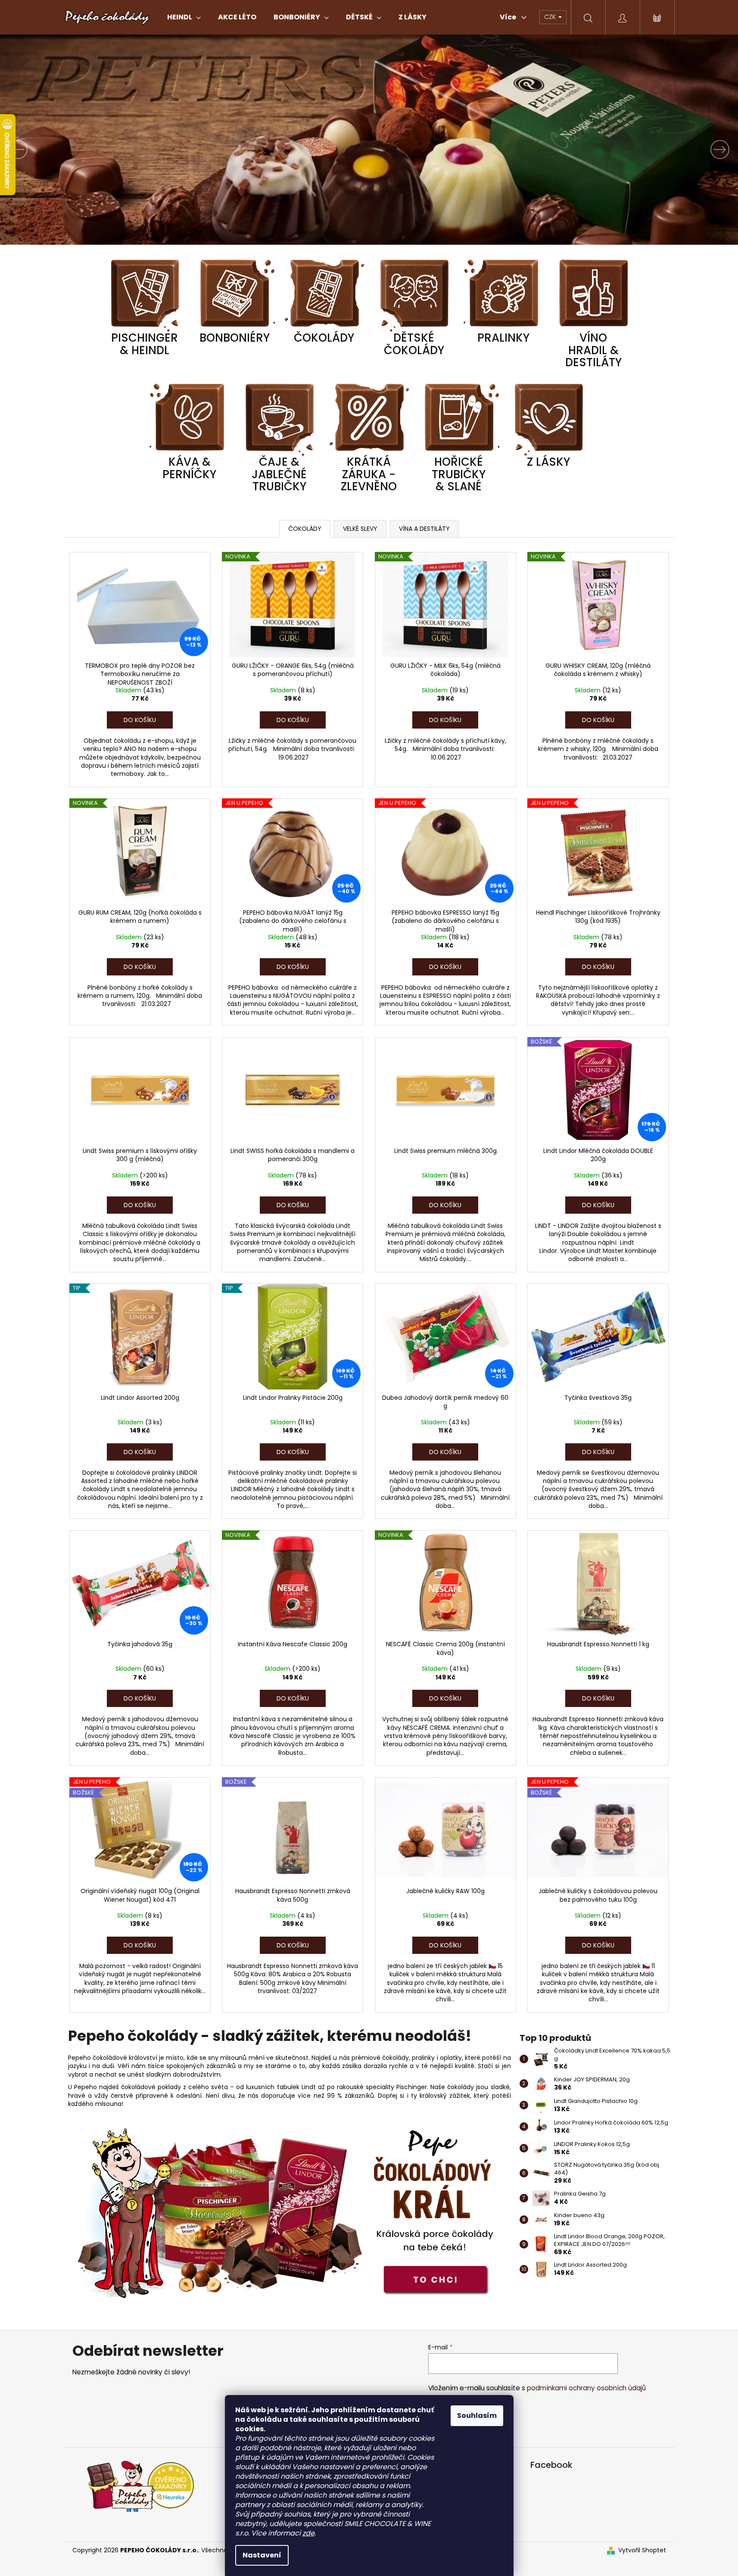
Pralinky (503, 339)
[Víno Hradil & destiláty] (593, 295)
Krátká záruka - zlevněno (369, 475)
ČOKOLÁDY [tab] (305, 529)
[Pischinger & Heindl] (145, 295)
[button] (55, 149)
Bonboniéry (235, 339)
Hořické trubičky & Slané (459, 475)
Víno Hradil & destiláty (593, 351)
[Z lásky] (548, 419)
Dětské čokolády (414, 345)
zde (308, 2533)
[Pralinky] (504, 295)
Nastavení (262, 2555)
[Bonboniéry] (234, 295)
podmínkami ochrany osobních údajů (586, 2388)
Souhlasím (477, 2416)
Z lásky (548, 463)
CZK (551, 17)
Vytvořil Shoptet (642, 2550)
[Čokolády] (324, 295)
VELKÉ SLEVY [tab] (360, 529)
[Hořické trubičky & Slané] (459, 419)
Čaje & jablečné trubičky (279, 475)
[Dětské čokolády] (414, 295)
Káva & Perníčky (189, 469)
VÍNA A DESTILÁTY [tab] (424, 529)
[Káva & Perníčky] (190, 419)
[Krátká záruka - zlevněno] (369, 419)
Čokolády (324, 339)
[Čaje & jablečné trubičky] (279, 419)
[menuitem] (184, 17)
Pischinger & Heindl (145, 345)
